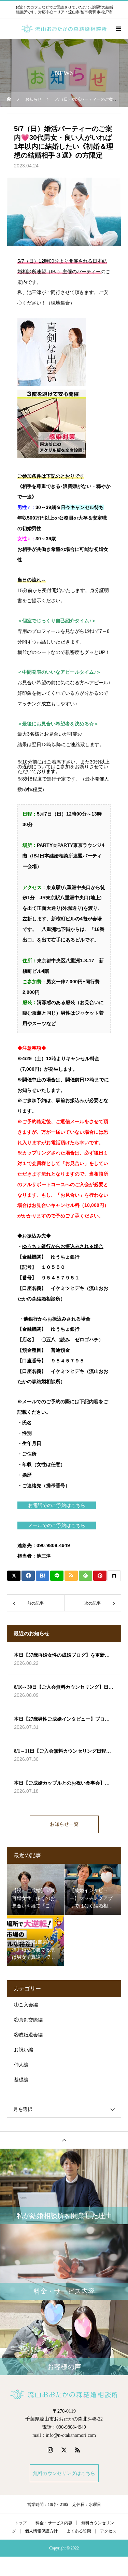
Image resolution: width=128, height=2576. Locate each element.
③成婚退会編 (28, 2035)
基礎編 (21, 2080)
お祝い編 (24, 2050)
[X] (64, 2450)
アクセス (108, 2531)
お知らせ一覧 (64, 1824)
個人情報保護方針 (41, 2531)
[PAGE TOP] (64, 2140)
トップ (20, 2523)
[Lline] (57, 1576)
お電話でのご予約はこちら (57, 1505)
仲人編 (21, 2065)
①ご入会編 (26, 2005)
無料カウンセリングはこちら (64, 2473)
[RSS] (78, 2450)
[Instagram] (51, 2450)
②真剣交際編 (28, 2020)
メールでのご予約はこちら (57, 1525)
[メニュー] (118, 29)
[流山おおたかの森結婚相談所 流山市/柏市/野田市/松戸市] (64, 2394)
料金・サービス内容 (54, 2523)
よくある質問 (79, 2531)
